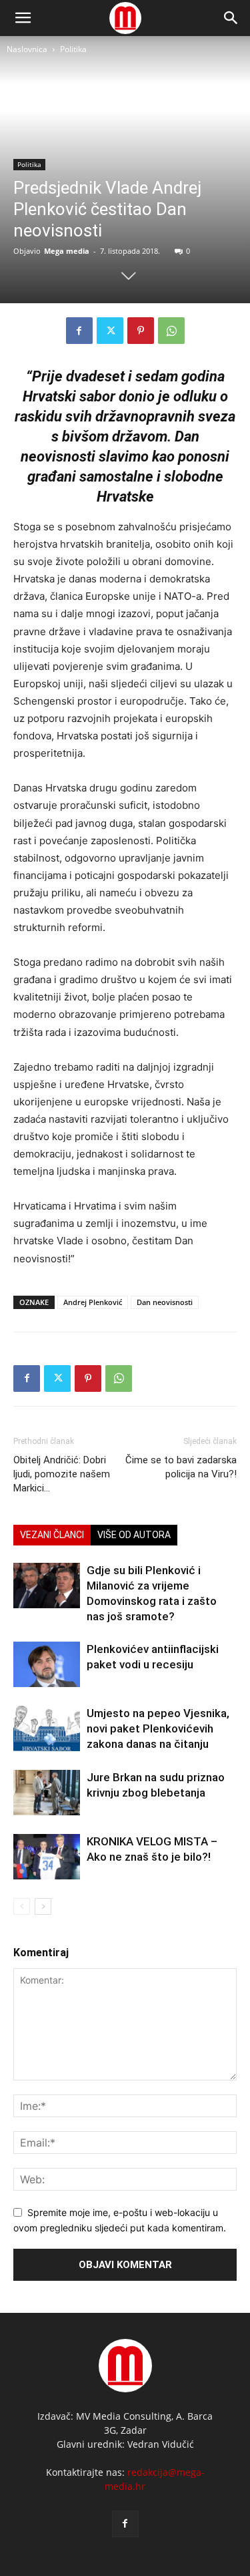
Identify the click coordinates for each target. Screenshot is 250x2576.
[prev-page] (22, 1906)
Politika (73, 49)
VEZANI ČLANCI (52, 1535)
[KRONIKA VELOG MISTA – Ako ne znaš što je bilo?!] (47, 1857)
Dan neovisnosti (165, 1302)
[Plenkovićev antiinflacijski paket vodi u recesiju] (47, 1665)
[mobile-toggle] (23, 18)
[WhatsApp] (171, 331)
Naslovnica (27, 49)
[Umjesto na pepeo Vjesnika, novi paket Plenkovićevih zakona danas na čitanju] (47, 1729)
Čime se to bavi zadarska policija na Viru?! (181, 1467)
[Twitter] (110, 331)
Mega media (67, 251)
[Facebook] (79, 331)
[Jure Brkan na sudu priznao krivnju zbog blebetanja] (47, 1793)
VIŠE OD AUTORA (134, 1535)
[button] (231, 18)
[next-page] (43, 1906)
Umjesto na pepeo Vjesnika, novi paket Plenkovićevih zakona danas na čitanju (158, 1728)
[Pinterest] (141, 331)
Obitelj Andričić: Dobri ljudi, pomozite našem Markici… (62, 1474)
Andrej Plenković (93, 1302)
